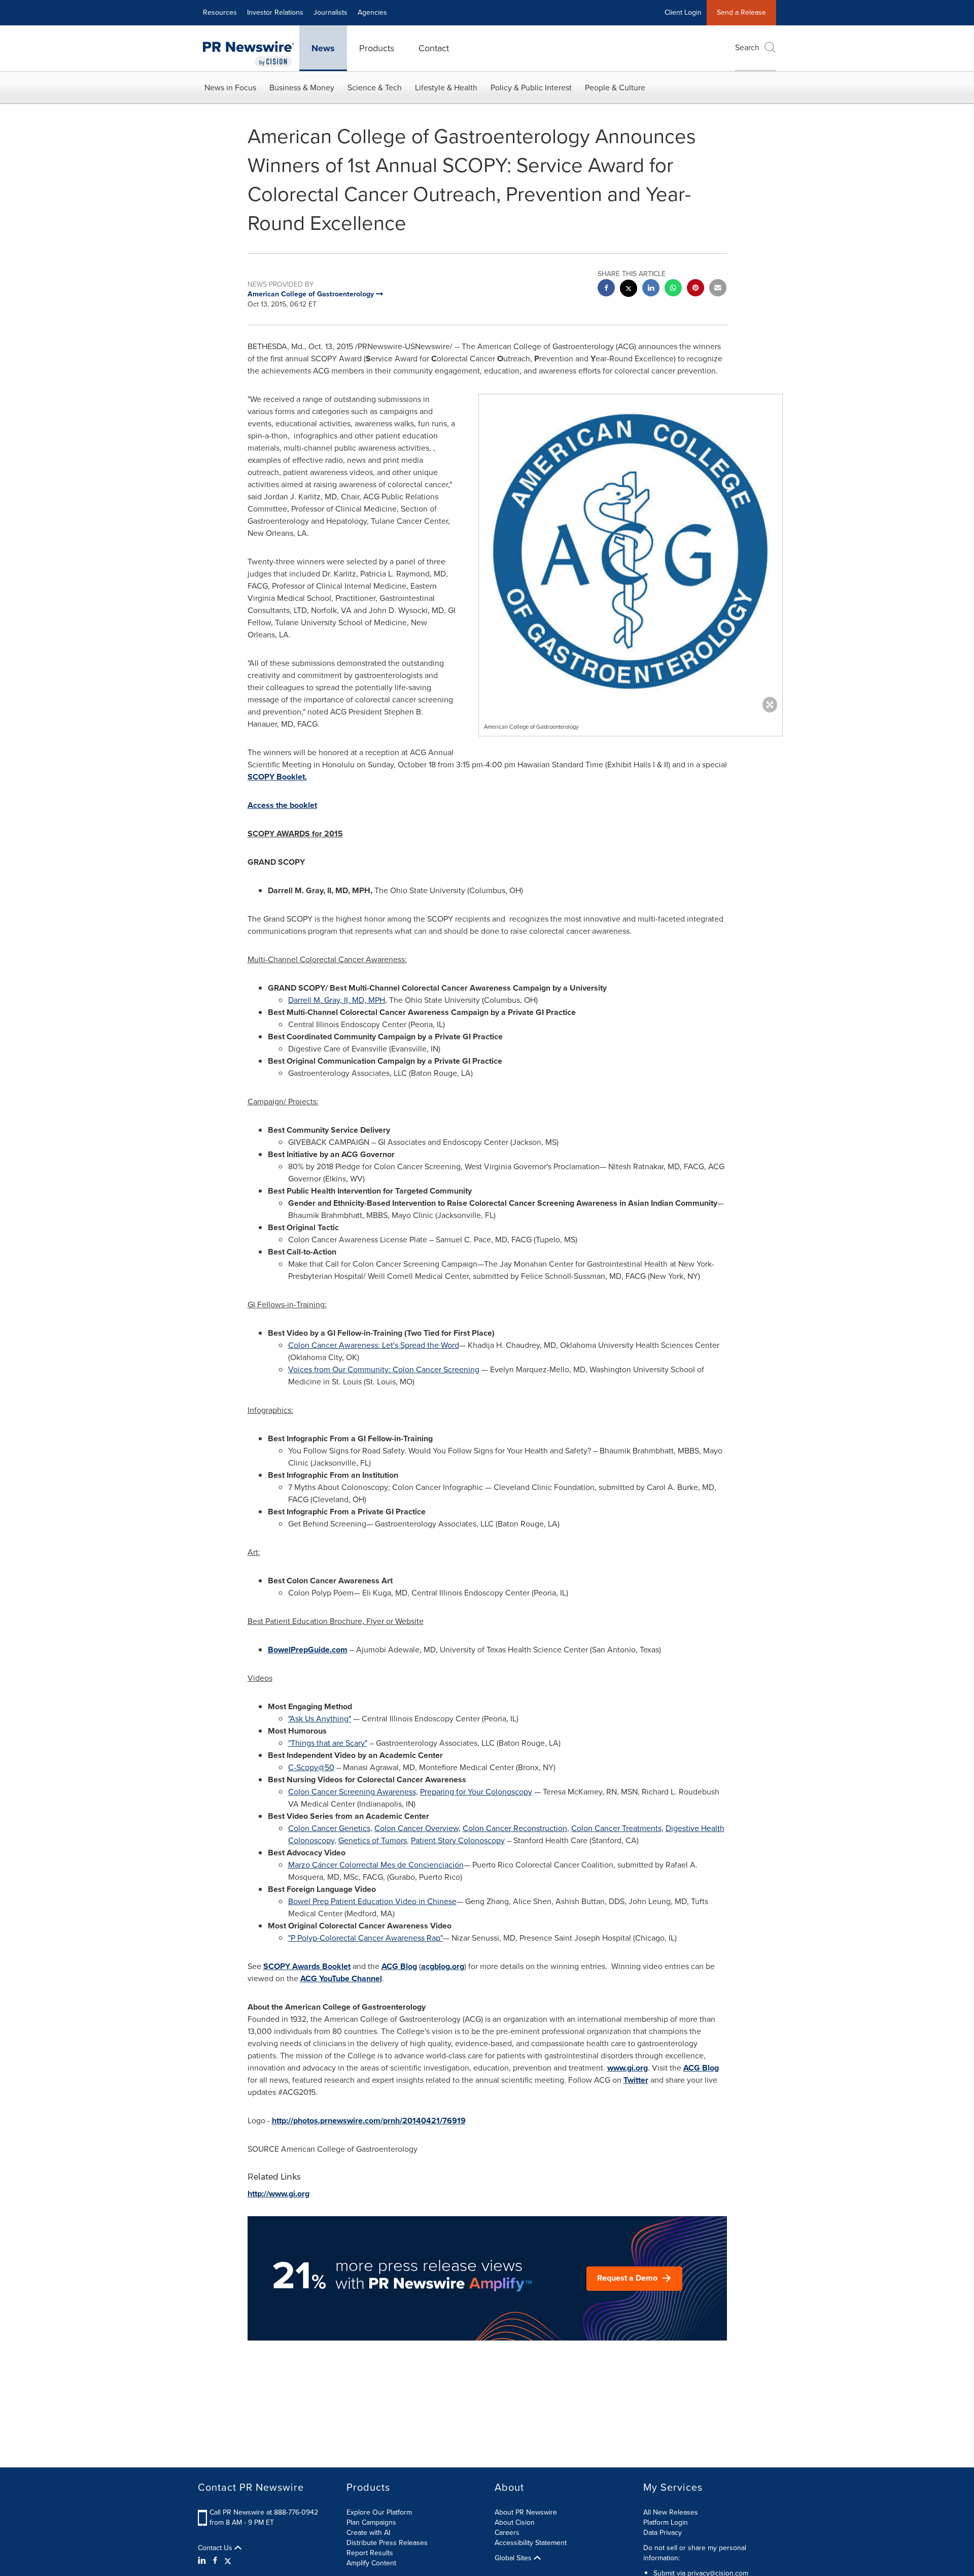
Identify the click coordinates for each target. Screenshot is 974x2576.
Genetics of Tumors (373, 1840)
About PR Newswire (526, 2512)
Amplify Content (371, 2563)
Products (377, 48)
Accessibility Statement (531, 2543)
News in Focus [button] (230, 88)
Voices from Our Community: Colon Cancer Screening (384, 1369)
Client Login (683, 12)
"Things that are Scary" (328, 1743)
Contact (434, 48)
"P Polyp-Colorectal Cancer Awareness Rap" (366, 1938)
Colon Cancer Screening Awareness (352, 1792)
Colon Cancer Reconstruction (515, 1828)
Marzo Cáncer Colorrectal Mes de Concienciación (376, 1865)
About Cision (515, 2522)
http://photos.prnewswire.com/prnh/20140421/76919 (369, 2121)
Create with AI (368, 2533)
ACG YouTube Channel (341, 1978)
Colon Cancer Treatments (616, 1828)
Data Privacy (663, 2533)
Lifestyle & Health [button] (446, 88)
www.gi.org (628, 2068)
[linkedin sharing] (651, 289)
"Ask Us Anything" (320, 1719)
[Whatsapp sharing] (673, 289)
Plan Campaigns (371, 2522)
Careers (507, 2533)
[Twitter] (228, 2561)
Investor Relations (275, 12)
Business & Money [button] (302, 88)
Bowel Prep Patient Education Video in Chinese (372, 1901)
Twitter (636, 2080)
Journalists (331, 12)
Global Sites (514, 2558)
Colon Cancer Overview (416, 1828)
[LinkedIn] (203, 2561)
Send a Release (741, 12)
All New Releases (671, 2512)
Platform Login (666, 2522)
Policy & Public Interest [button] (531, 88)
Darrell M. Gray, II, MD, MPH (337, 1000)
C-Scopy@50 (311, 1767)
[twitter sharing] (629, 290)
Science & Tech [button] (375, 88)
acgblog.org (443, 1966)
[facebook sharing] (606, 289)
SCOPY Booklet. (277, 777)
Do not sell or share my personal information (695, 2553)
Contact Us (216, 2548)
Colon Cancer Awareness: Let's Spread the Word (374, 1345)
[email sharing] (718, 289)
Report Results (370, 2553)
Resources (220, 12)
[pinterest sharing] (695, 289)
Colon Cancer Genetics (329, 1828)
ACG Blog (399, 1966)
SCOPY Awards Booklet (307, 1966)
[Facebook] (215, 2561)
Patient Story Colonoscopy (458, 1840)
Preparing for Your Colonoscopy (476, 1792)
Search (747, 47)
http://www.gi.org (279, 2194)
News (323, 48)
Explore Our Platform (379, 2512)
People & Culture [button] (615, 88)
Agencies (372, 12)
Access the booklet (282, 805)
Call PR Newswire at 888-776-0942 (264, 2512)
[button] (631, 551)
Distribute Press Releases (387, 2543)
